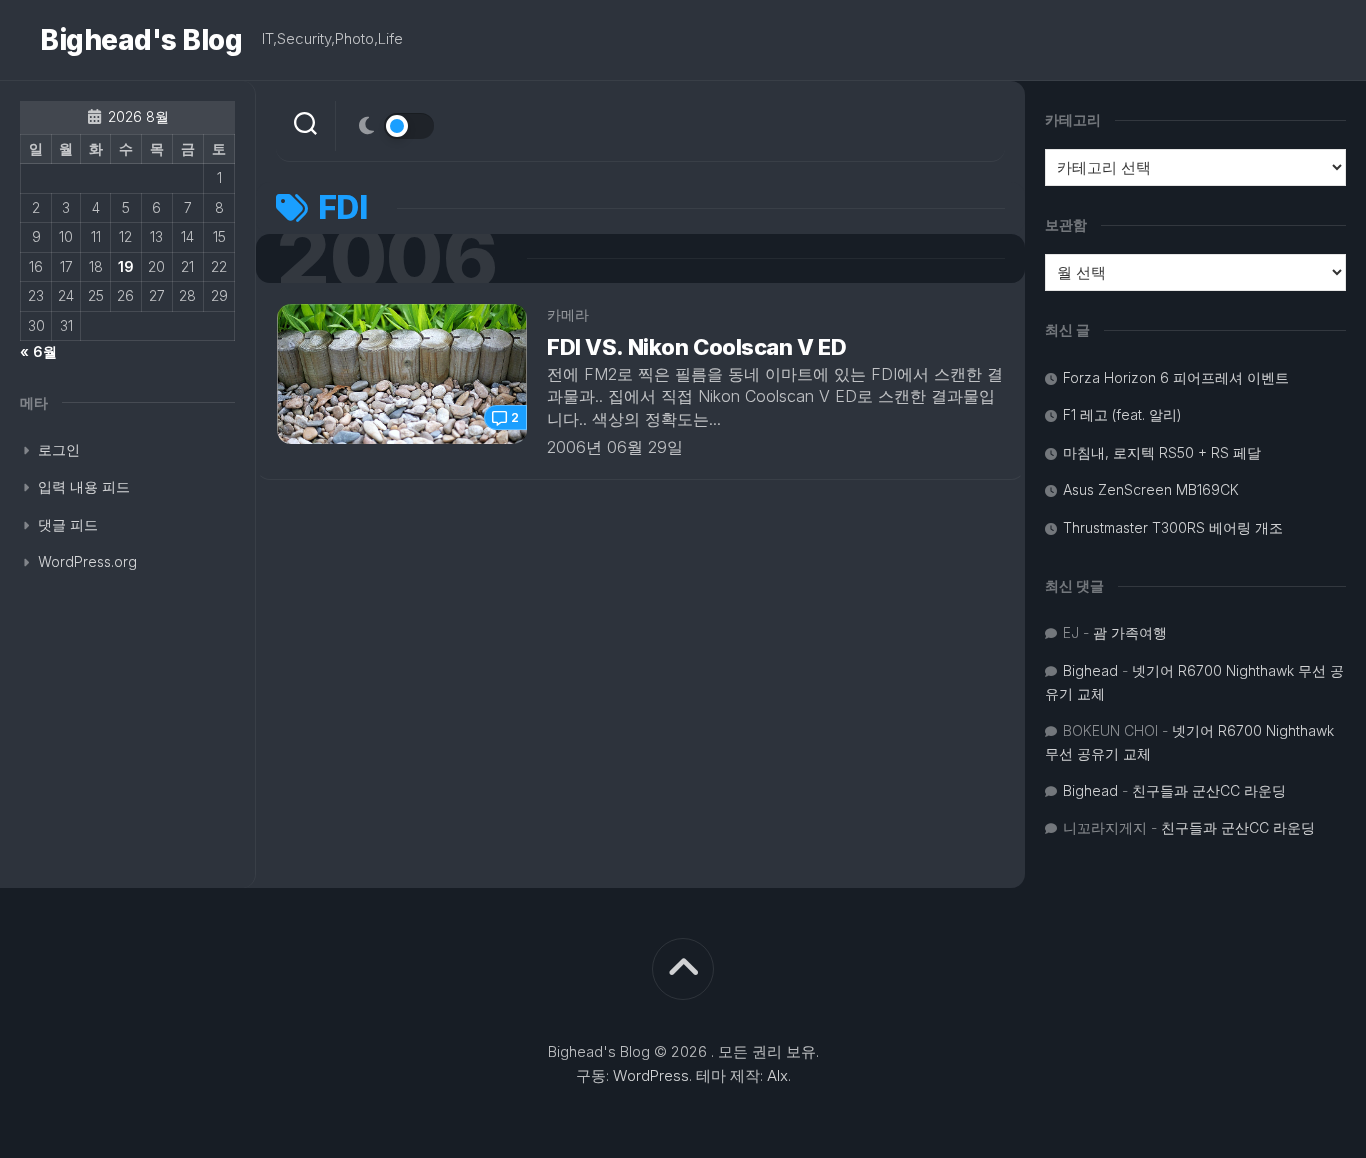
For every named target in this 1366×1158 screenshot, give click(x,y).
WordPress (651, 1075)
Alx (777, 1075)
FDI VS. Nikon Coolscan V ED (696, 347)
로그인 (59, 449)
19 (126, 266)
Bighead (1090, 670)
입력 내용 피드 (84, 486)
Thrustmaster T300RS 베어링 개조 (1173, 527)
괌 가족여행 (1130, 632)
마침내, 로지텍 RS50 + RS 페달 (1162, 452)
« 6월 (38, 351)
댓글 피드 (68, 524)
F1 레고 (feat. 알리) (1122, 414)
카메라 (568, 314)
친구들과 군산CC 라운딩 (1209, 790)
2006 (386, 258)
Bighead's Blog (141, 40)
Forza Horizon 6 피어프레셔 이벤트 (1176, 377)
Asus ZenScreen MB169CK (1151, 489)
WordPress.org (87, 561)
